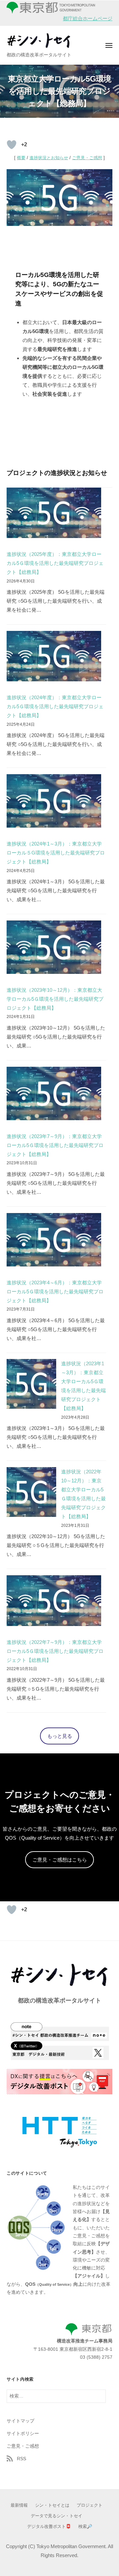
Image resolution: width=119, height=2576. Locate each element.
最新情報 (19, 2505)
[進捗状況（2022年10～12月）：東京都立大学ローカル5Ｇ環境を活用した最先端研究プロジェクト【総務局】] (31, 1492)
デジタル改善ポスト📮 (49, 2526)
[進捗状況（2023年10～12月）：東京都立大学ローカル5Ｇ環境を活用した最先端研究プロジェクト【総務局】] (54, 947)
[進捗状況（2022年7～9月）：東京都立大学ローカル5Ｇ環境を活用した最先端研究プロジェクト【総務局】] (54, 1600)
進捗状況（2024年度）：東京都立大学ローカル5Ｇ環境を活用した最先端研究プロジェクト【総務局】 (55, 706)
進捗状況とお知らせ (49, 158)
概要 (21, 158)
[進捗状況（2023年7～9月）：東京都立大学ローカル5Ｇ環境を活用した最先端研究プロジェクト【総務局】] (54, 1093)
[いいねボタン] (12, 145)
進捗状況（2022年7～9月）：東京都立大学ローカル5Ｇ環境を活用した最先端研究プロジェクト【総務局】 (55, 1651)
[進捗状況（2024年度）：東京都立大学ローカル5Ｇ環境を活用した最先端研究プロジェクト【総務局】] (54, 656)
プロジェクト (90, 2505)
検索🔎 (85, 2526)
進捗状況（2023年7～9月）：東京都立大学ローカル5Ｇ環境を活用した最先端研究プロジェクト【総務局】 (55, 1145)
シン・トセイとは (52, 2505)
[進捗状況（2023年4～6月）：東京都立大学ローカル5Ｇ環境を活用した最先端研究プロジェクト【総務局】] (54, 1240)
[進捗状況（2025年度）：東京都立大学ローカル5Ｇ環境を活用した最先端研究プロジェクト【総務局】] (54, 513)
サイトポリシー (23, 2434)
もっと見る (60, 1736)
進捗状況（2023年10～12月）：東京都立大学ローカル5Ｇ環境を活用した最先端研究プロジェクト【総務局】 (55, 999)
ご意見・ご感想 (87, 158)
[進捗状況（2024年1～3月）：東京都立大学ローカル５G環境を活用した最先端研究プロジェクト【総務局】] (54, 801)
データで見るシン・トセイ (57, 2516)
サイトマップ (20, 2421)
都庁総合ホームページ (88, 18)
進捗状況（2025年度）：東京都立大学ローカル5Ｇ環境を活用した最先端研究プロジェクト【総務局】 (55, 563)
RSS (21, 2459)
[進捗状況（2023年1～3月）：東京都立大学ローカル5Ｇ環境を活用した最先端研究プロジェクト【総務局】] (31, 1384)
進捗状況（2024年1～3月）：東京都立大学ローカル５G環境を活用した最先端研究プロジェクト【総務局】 (56, 853)
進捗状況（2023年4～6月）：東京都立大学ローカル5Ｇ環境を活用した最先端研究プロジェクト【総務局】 (55, 1291)
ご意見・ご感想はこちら (60, 1860)
